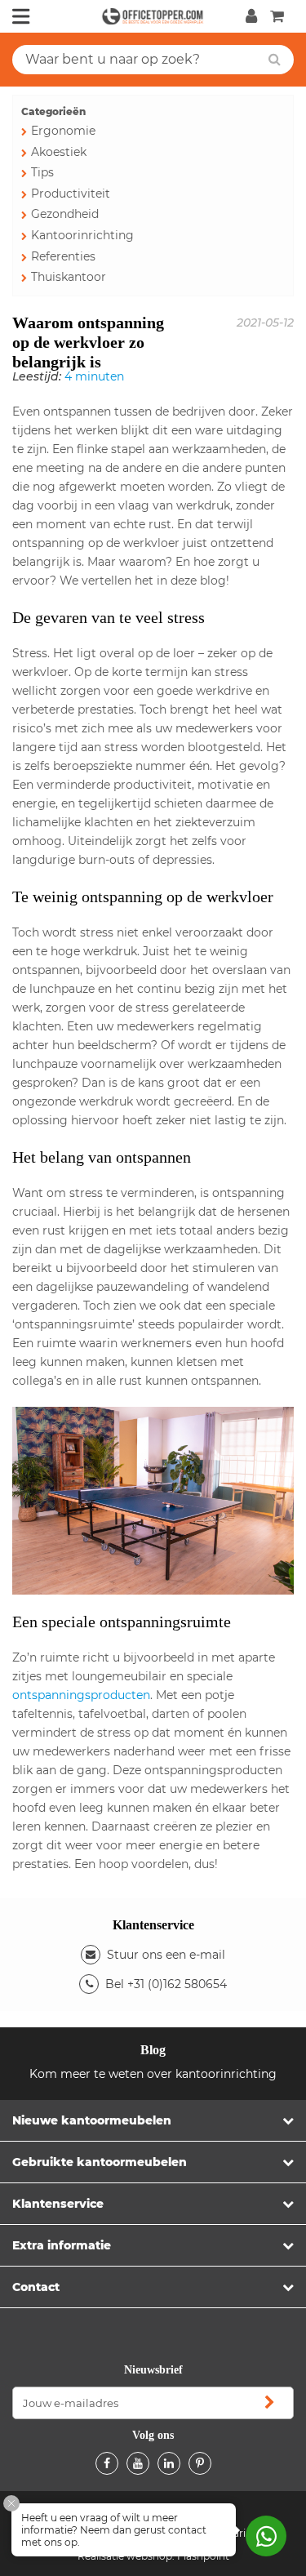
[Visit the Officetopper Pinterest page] (200, 2463)
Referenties (63, 256)
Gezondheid (65, 214)
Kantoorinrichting (82, 235)
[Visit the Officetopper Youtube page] (138, 2463)
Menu (21, 16)
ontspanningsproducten (81, 1695)
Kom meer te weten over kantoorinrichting (153, 2074)
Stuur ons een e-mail (166, 1955)
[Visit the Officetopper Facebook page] (107, 2463)
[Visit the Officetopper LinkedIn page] (169, 2463)
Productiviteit (71, 194)
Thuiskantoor (69, 277)
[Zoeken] (275, 60)
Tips (42, 172)
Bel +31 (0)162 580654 (166, 1984)
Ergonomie (63, 131)
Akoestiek (59, 152)
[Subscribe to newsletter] (269, 2403)
